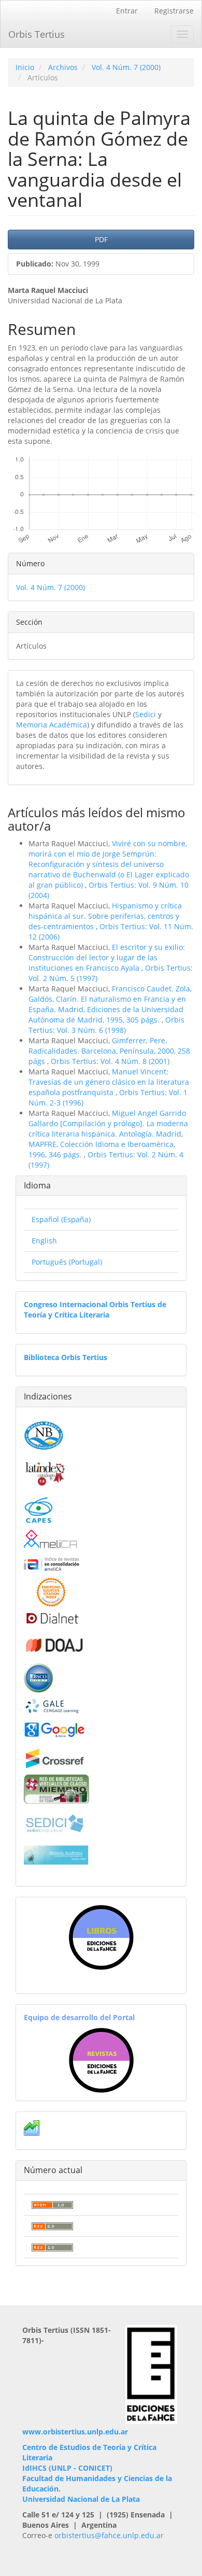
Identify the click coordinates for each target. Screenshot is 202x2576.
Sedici (146, 714)
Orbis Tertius (37, 34)
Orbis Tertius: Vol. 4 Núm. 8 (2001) (110, 1061)
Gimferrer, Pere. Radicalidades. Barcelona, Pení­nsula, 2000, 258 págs (109, 1051)
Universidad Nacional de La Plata (81, 2499)
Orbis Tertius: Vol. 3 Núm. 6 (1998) (106, 1025)
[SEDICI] (55, 1822)
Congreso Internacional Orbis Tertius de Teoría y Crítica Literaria (95, 1310)
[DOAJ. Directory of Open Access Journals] (55, 1643)
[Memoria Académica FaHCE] (56, 1854)
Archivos (63, 67)
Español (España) (61, 1219)
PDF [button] (101, 239)
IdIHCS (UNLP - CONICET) (67, 2468)
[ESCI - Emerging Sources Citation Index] (51, 1591)
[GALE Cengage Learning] (52, 1706)
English (44, 1241)
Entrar (127, 11)
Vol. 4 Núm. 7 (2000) (126, 67)
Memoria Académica (52, 725)
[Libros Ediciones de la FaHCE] (101, 1937)
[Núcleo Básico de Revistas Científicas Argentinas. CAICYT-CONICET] (44, 1434)
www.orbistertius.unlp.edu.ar (75, 2432)
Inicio (25, 67)
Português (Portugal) (67, 1262)
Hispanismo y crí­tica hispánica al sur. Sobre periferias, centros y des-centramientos (105, 916)
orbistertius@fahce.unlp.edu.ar (109, 2535)
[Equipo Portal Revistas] (101, 2059)
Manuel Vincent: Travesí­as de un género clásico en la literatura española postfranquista (109, 1082)
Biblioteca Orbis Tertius (66, 1357)
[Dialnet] (52, 1618)
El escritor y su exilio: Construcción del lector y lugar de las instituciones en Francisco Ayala (107, 957)
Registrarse (174, 11)
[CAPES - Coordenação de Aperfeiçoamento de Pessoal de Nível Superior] (38, 1509)
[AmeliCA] (51, 1540)
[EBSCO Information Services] (38, 1677)
